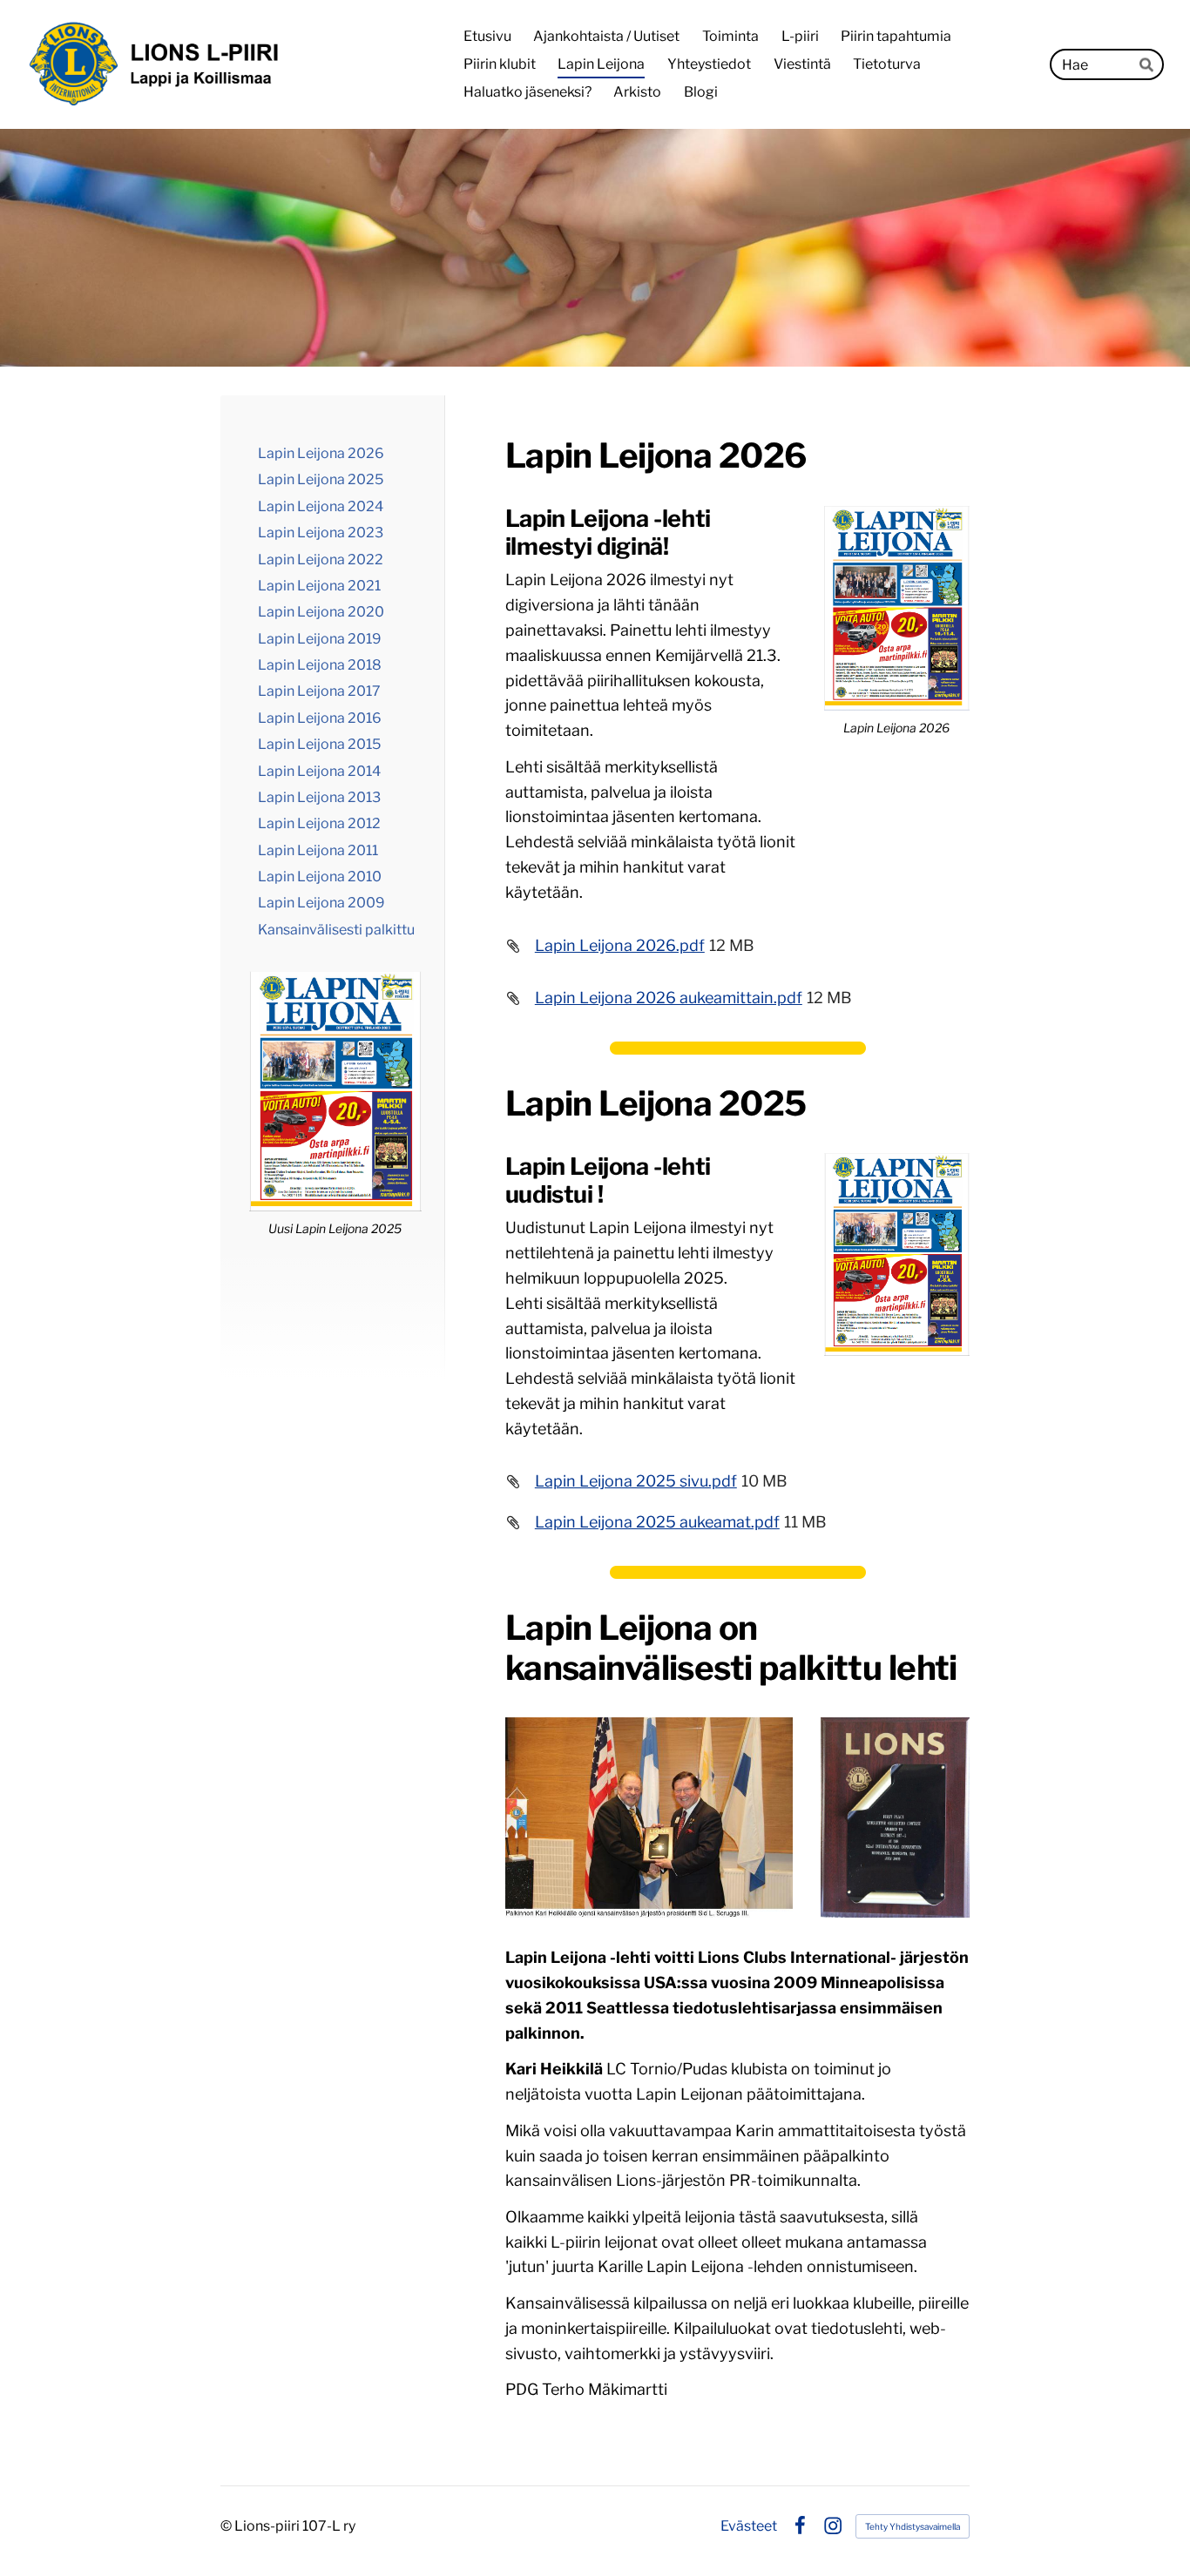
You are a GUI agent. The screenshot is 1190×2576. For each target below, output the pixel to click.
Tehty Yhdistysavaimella (913, 2526)
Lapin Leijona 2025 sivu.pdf (636, 1481)
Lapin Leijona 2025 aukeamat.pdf (657, 1522)
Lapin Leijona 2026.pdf (620, 945)
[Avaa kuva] (649, 1817)
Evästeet (749, 2526)
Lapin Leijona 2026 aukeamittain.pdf (669, 998)
